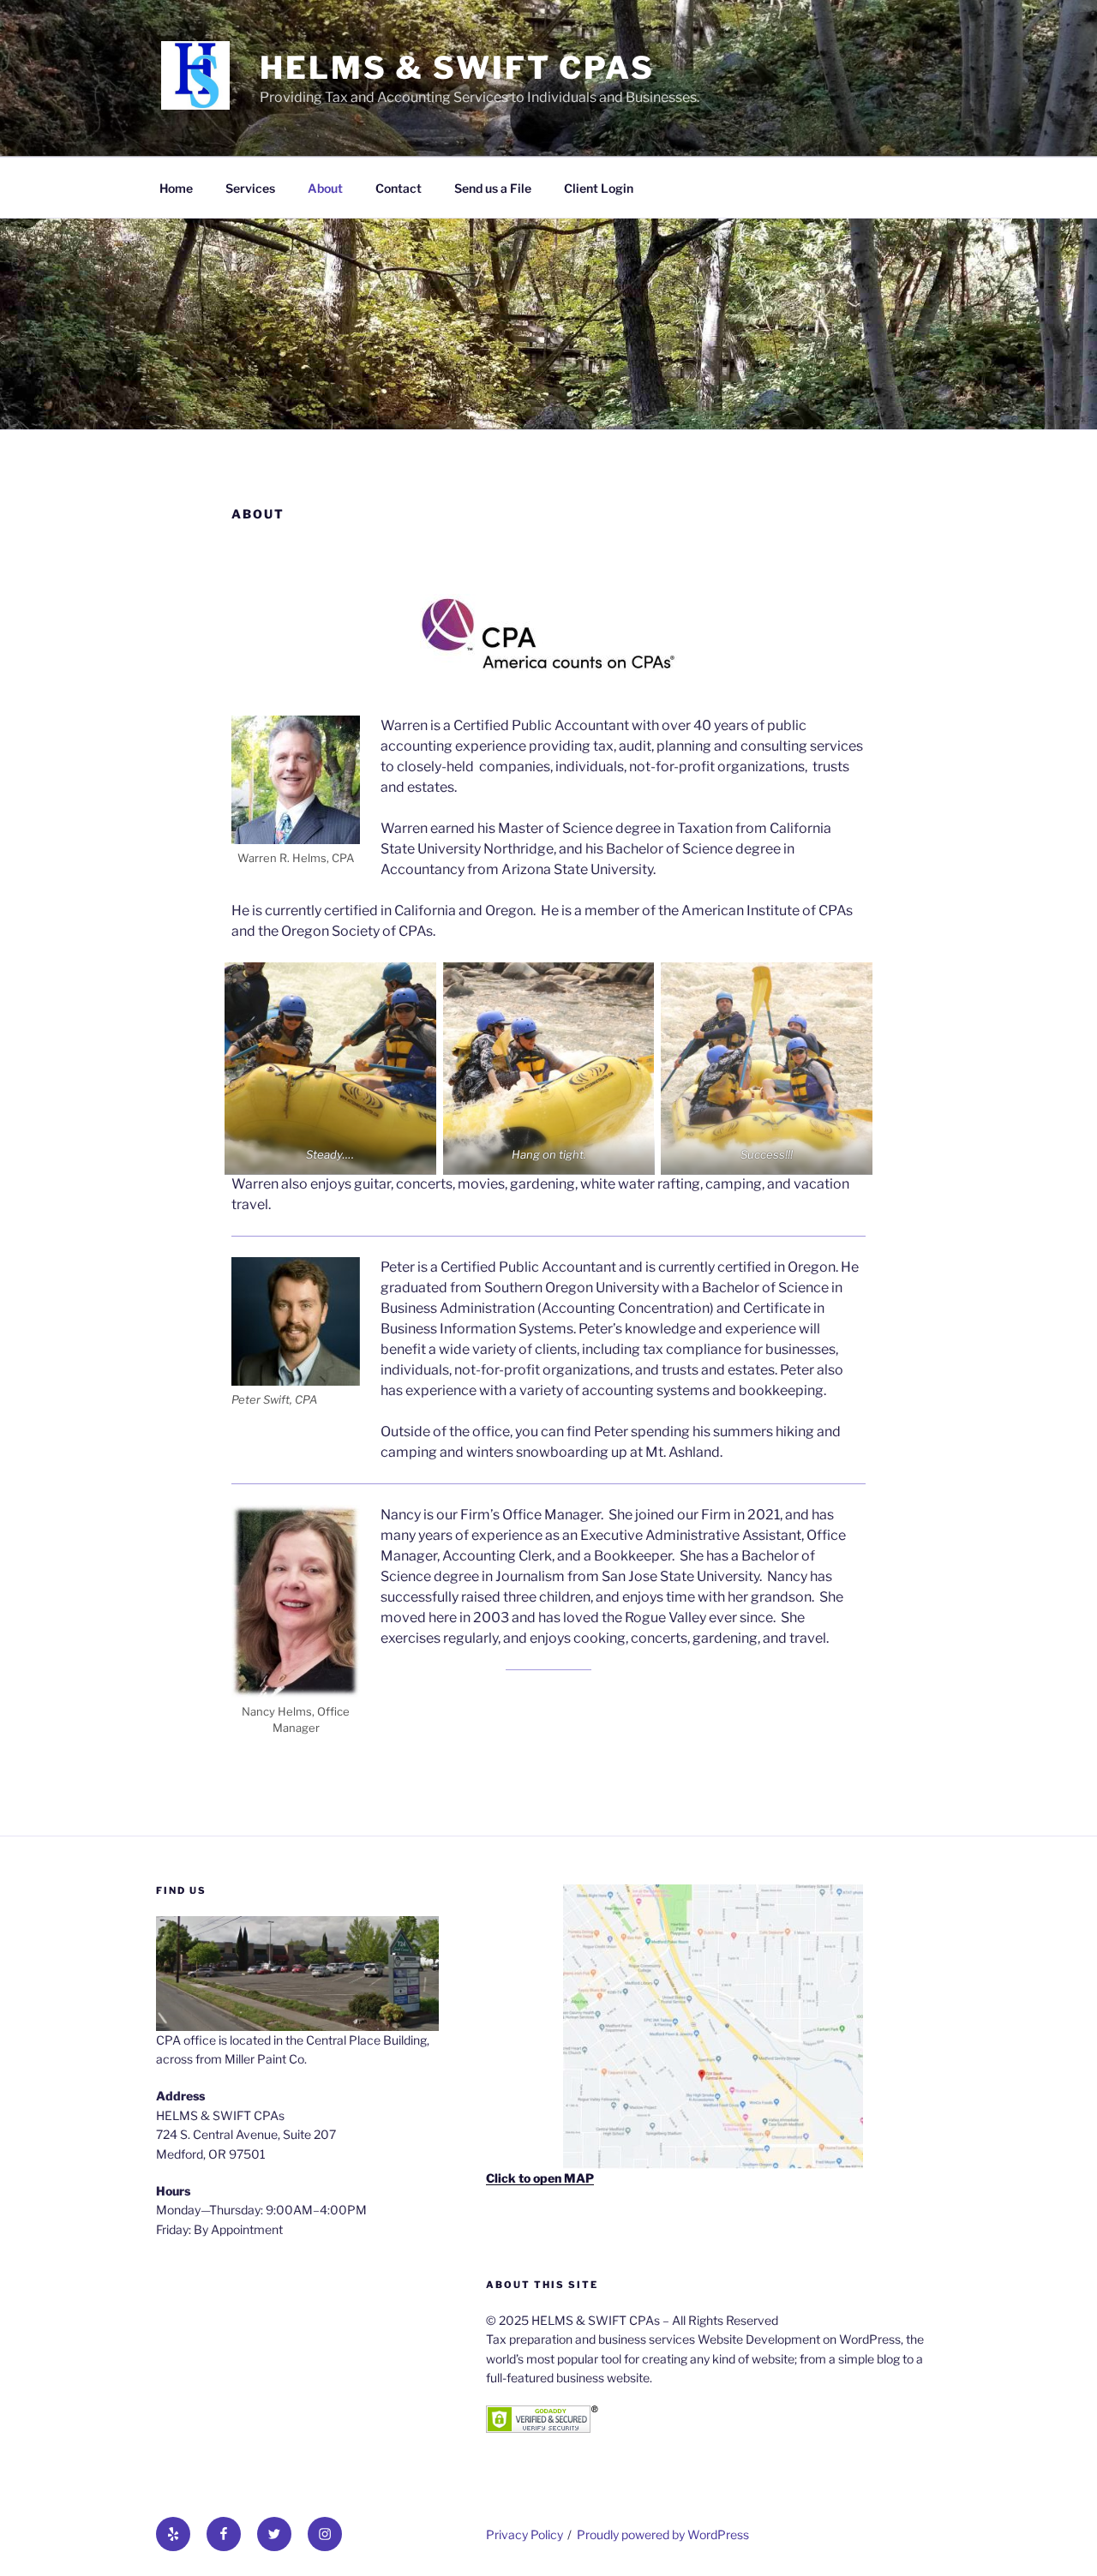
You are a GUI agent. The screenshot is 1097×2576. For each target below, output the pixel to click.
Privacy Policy (525, 2534)
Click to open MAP (540, 2178)
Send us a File (493, 188)
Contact (399, 188)
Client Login (599, 188)
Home (176, 188)
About (325, 188)
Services (250, 188)
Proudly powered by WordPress (663, 2534)
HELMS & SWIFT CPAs (457, 68)
